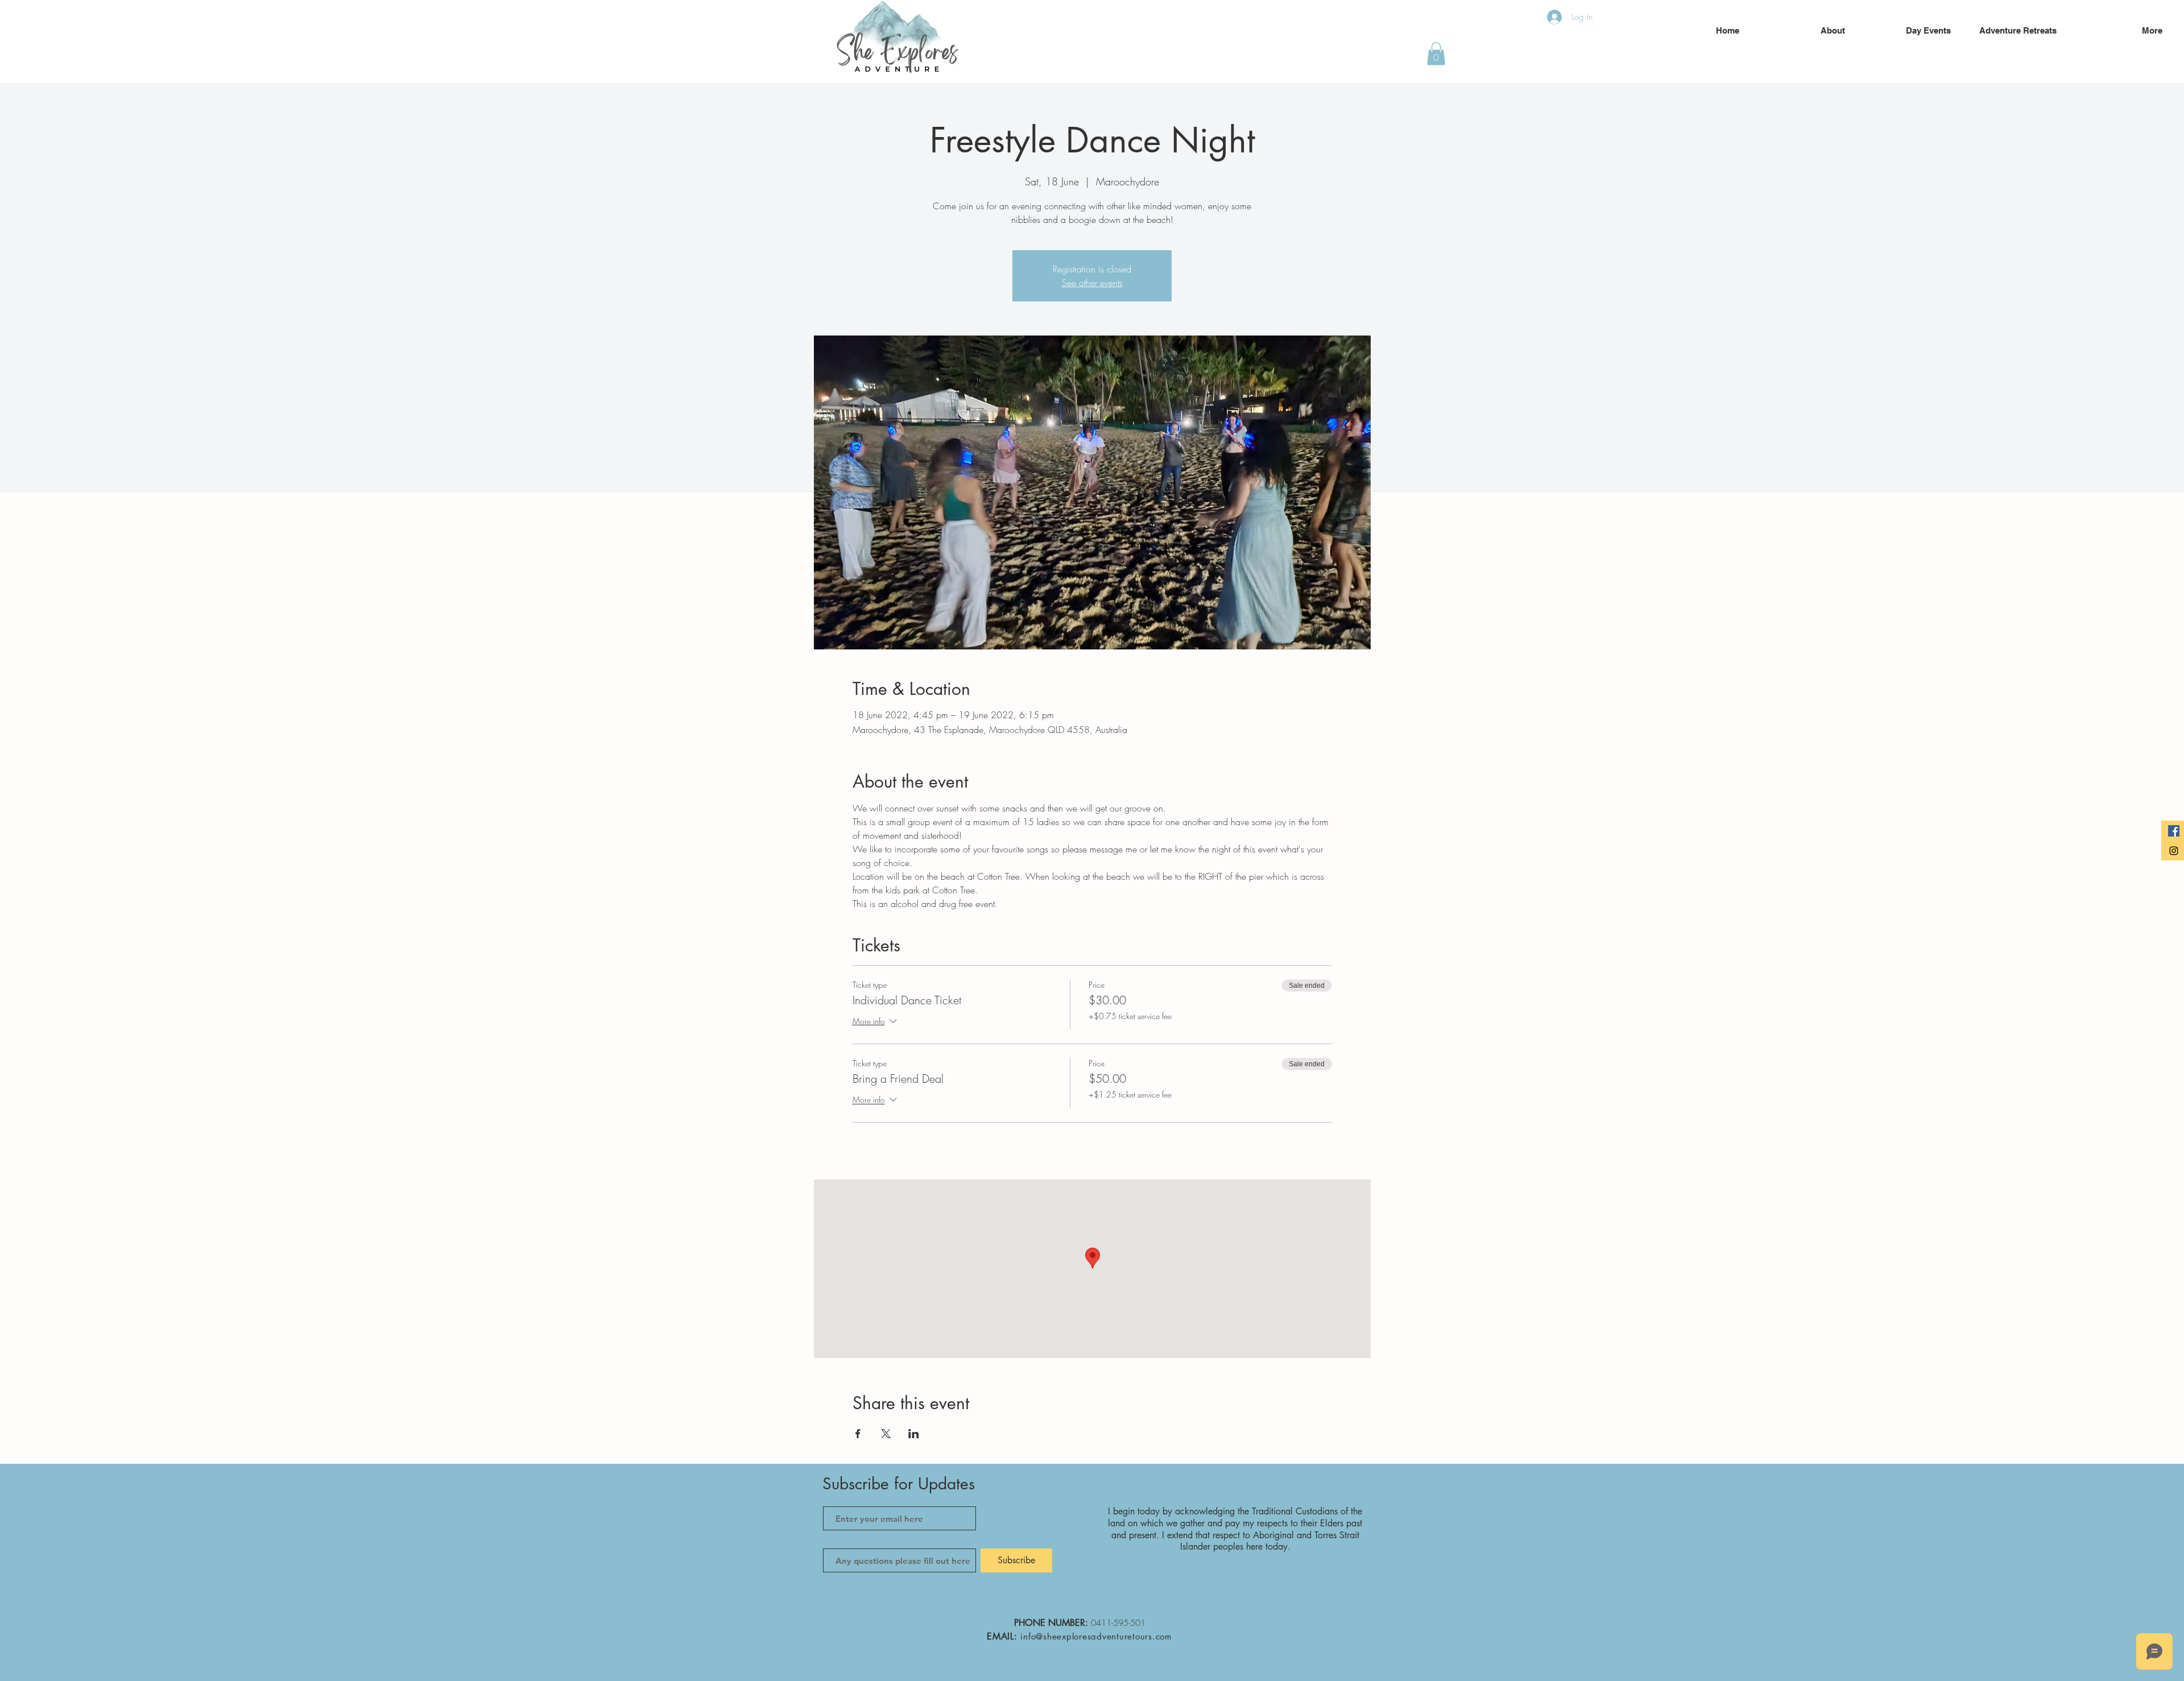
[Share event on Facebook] (858, 1434)
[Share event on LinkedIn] (914, 1434)
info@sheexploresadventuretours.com (1096, 1636)
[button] (1436, 54)
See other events (1092, 283)
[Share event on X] (886, 1434)
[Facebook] (2174, 831)
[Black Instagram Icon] (2174, 851)
